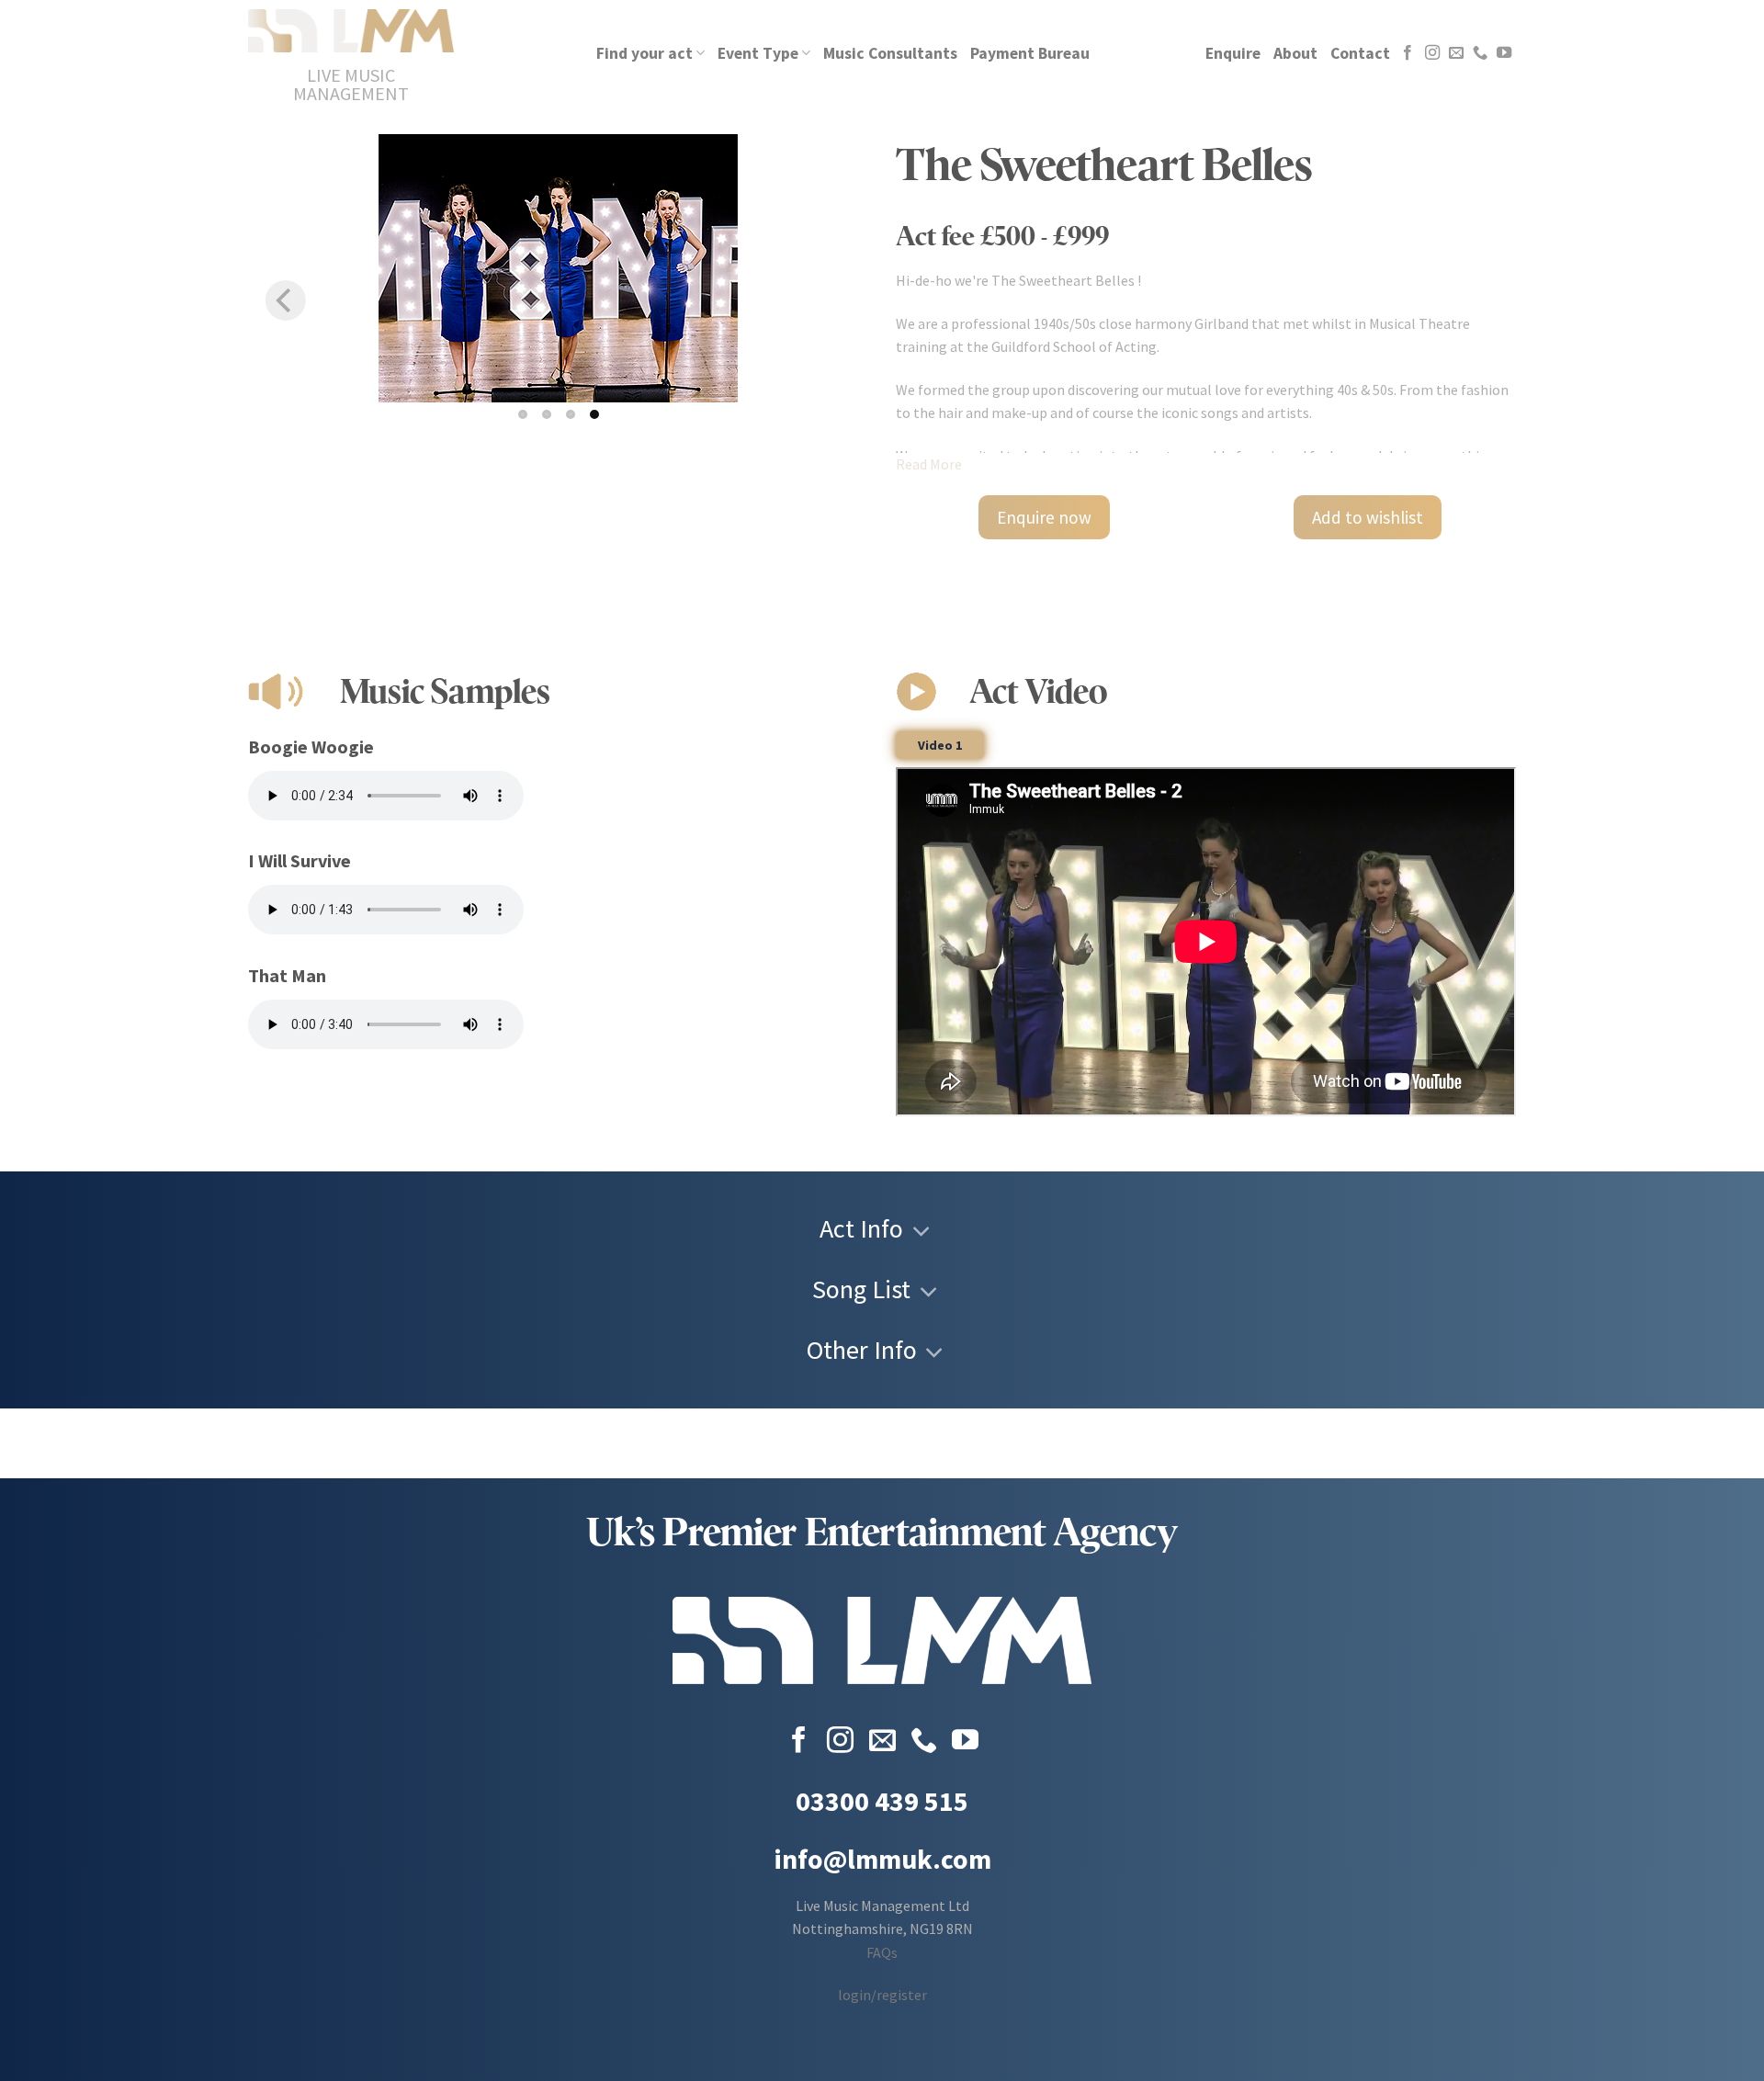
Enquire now (1044, 517)
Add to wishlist (1368, 517)
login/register (882, 1995)
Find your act (645, 53)
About (1295, 53)
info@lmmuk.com (882, 1859)
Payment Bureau (1030, 53)
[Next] (831, 300)
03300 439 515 (882, 1801)
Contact (1360, 53)
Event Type (758, 53)
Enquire (1233, 53)
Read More (929, 464)
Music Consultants (890, 53)
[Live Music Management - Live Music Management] (351, 31)
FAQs (882, 1952)
